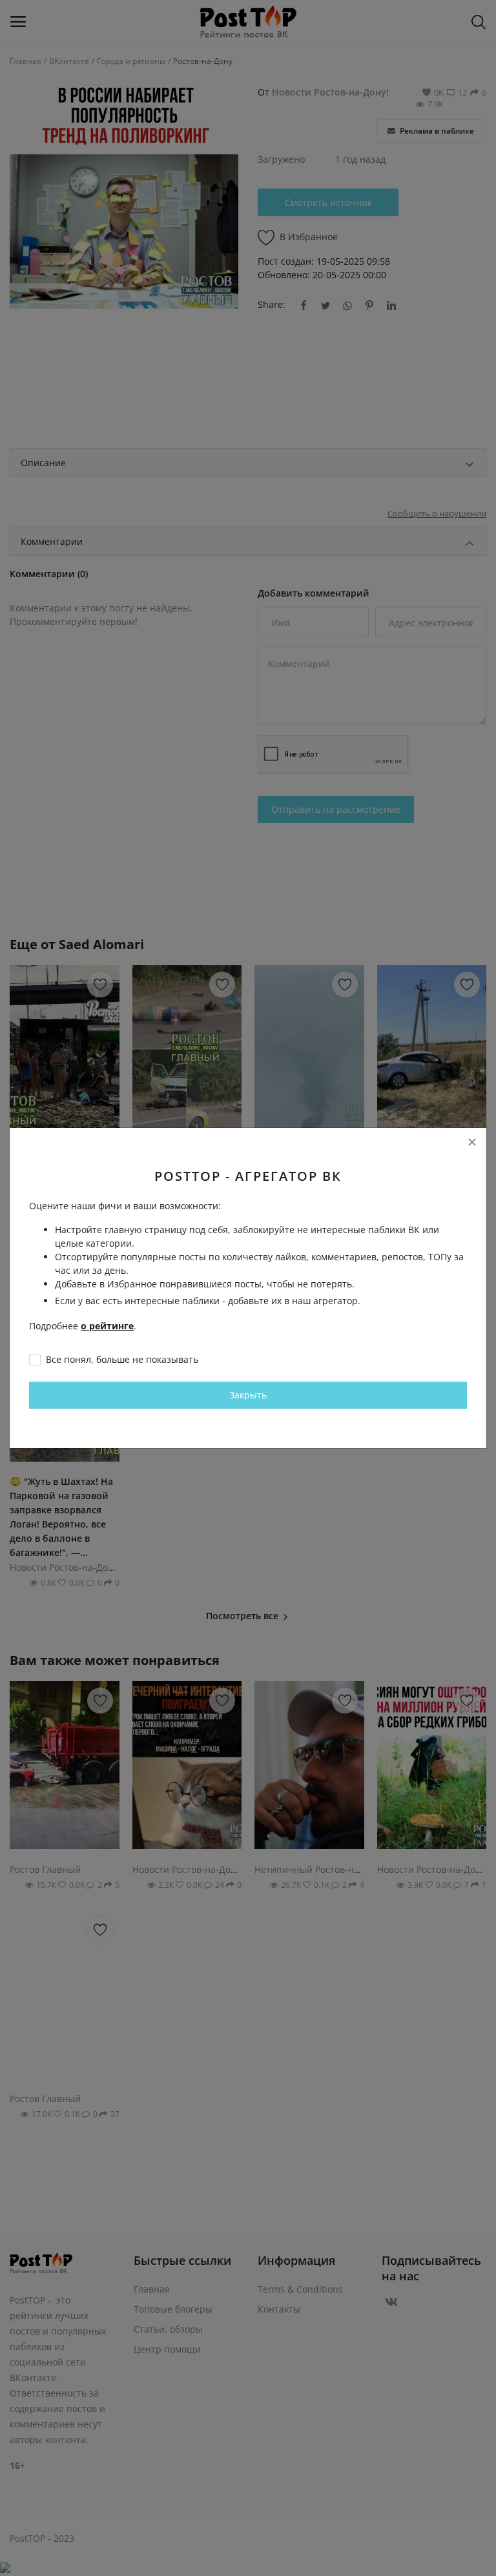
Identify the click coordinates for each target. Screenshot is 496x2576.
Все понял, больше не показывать (122, 1359)
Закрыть (248, 1395)
